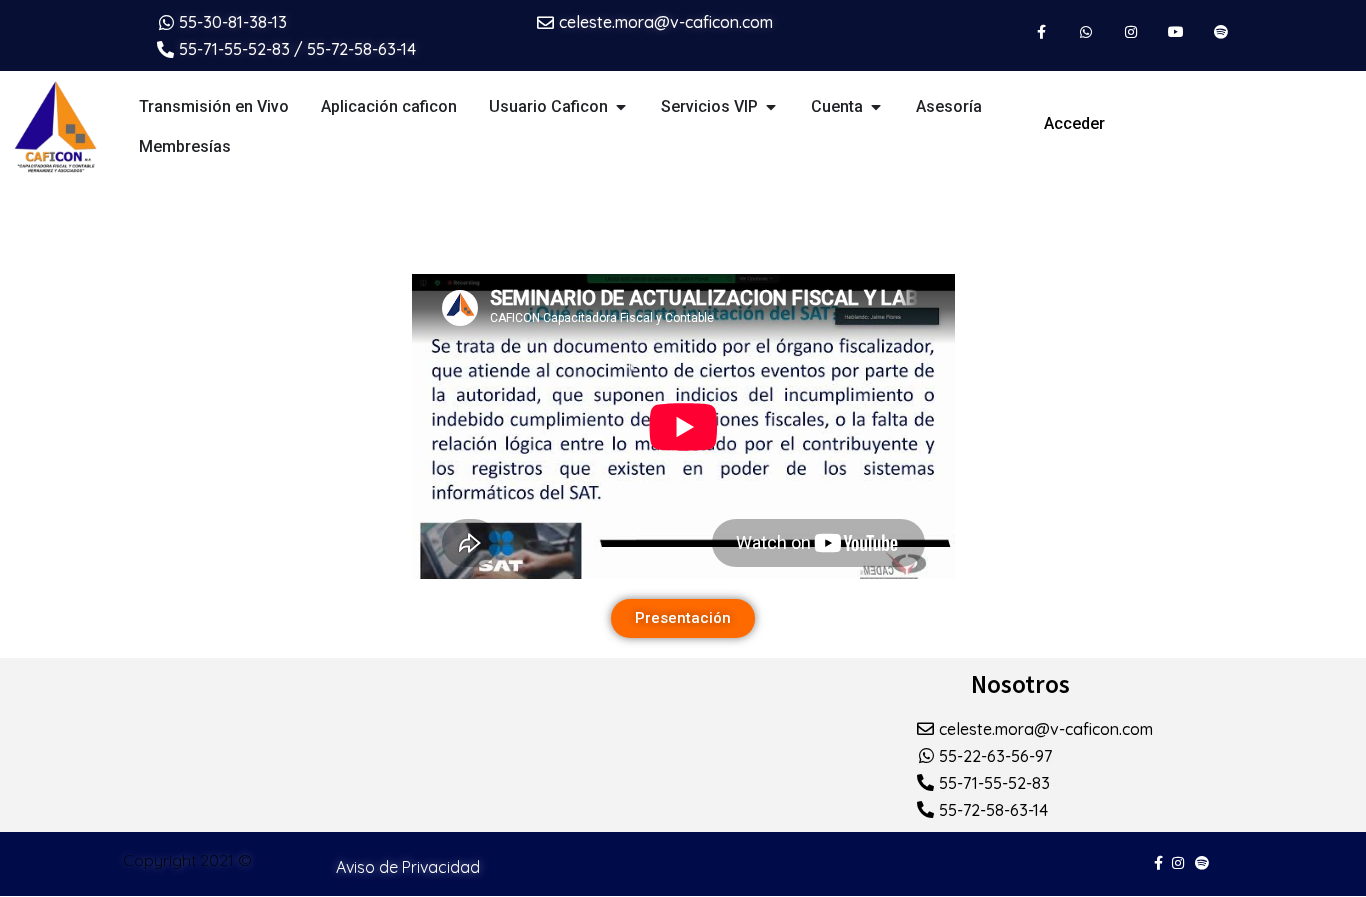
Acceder (1074, 123)
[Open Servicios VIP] (771, 107)
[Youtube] (1175, 32)
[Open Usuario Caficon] (621, 107)
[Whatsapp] (1086, 32)
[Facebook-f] (1041, 32)
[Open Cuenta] (876, 107)
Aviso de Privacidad (408, 867)
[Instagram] (1131, 32)
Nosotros (1020, 684)
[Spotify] (1220, 32)
